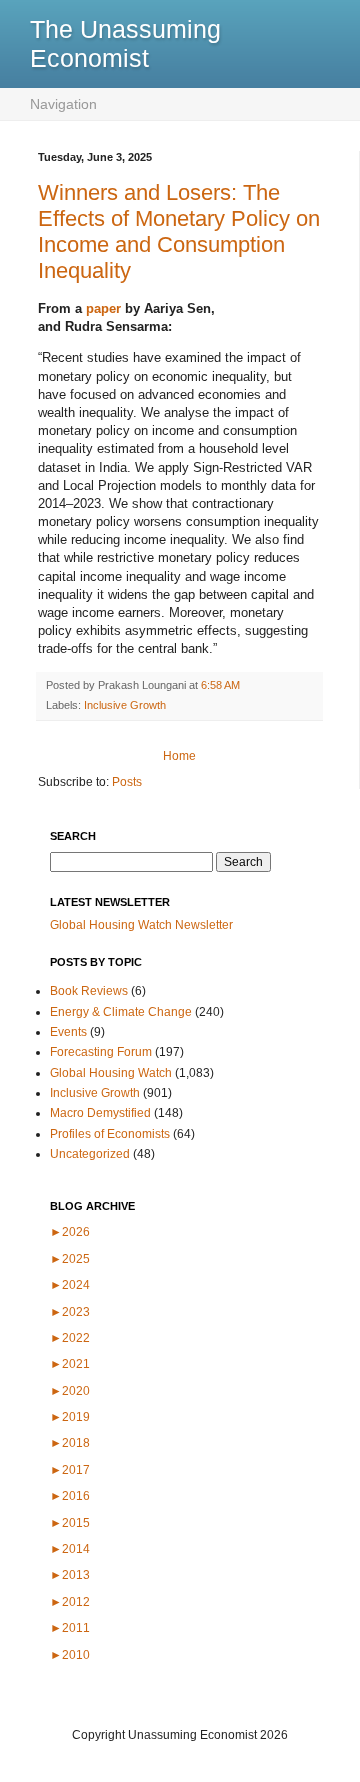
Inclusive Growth (125, 705)
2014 (70, 1549)
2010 (70, 1655)
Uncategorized (90, 1154)
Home (179, 756)
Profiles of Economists (110, 1134)
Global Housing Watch (111, 1073)
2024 (70, 1285)
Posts (127, 782)
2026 (70, 1232)
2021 (70, 1364)
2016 (70, 1496)
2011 (70, 1628)
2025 (70, 1259)
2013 (70, 1575)
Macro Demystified (100, 1113)
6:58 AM (220, 685)
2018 (70, 1443)
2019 (70, 1417)
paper (103, 308)
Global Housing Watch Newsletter (141, 925)
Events (68, 1032)
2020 (70, 1391)
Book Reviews (89, 991)
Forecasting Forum (101, 1052)
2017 (70, 1470)
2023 (70, 1312)
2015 (70, 1523)
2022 (70, 1338)
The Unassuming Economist (125, 43)
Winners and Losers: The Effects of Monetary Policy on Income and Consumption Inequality (179, 231)
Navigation (63, 104)
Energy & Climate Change (121, 1012)
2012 (70, 1602)
